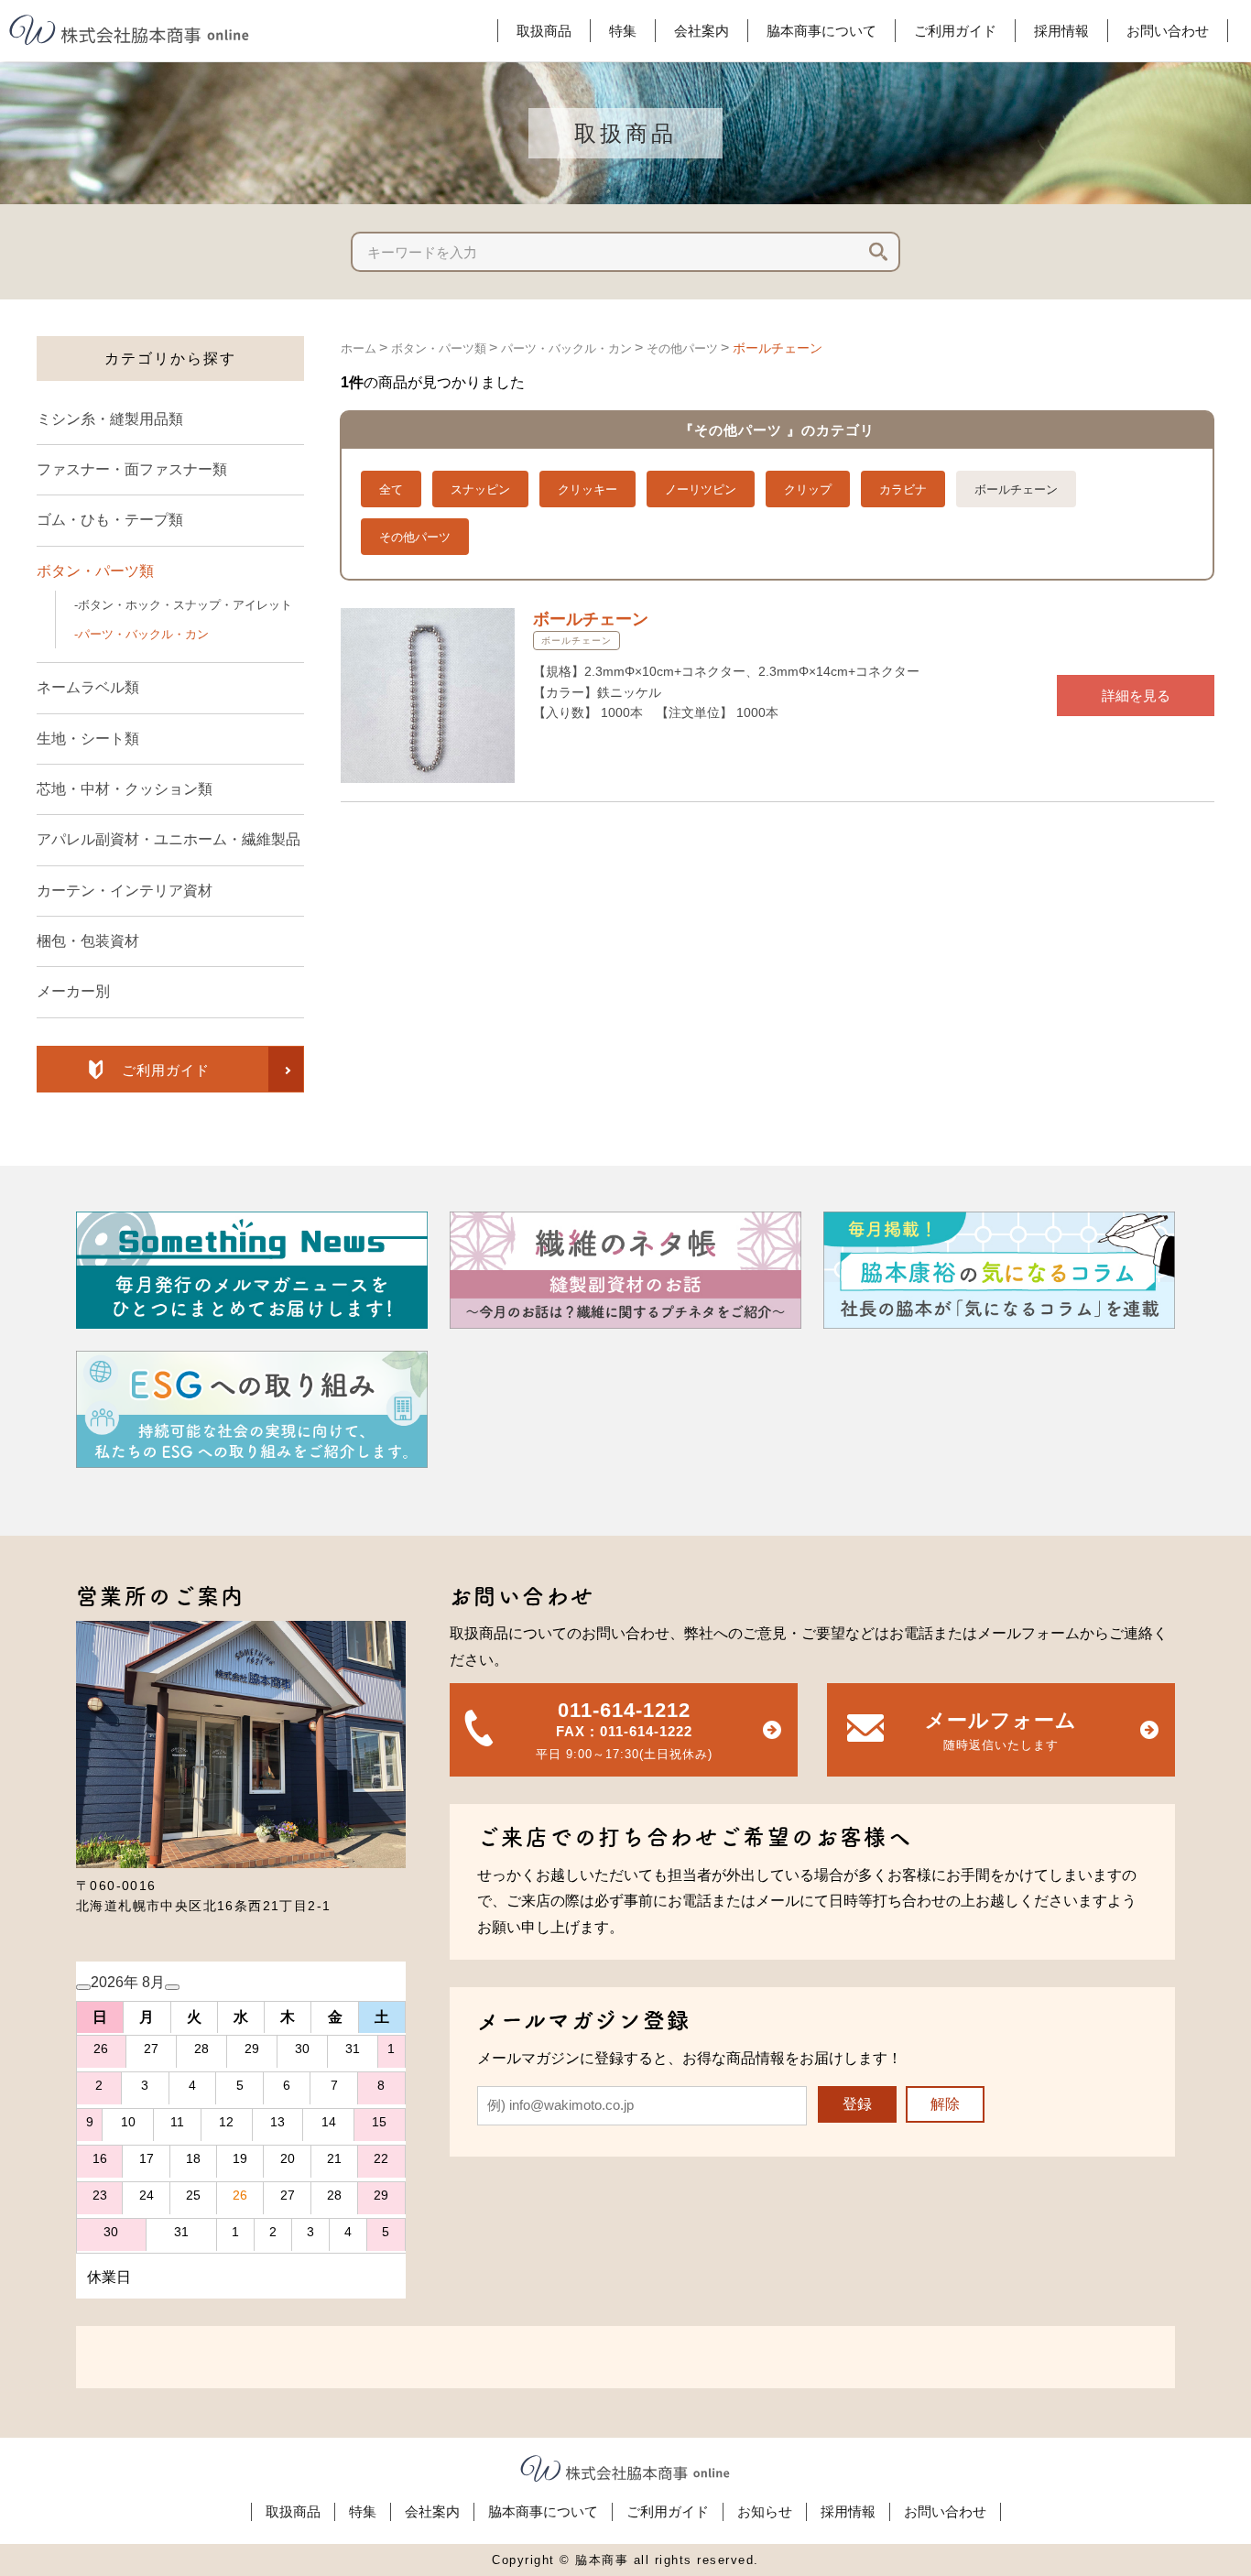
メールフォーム (1001, 1730)
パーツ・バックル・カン (143, 634)
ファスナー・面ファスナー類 (132, 469)
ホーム (359, 348)
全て (391, 489)
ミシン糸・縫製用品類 (110, 419)
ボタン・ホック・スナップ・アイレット (185, 605)
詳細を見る (1136, 696)
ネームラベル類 (88, 687)
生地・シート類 (88, 739)
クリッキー (587, 489)
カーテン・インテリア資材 (125, 891)
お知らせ (765, 2511)
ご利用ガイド (668, 2511)
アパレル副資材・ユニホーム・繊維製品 (169, 839)
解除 (945, 2104)
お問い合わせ (945, 2511)
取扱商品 (293, 2511)
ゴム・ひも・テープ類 (110, 520)
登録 (857, 2104)
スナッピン (480, 489)
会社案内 (432, 2511)
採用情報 (848, 2511)
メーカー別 (73, 991)
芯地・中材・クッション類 (125, 789)
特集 (363, 2511)
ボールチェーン (778, 348)
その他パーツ (682, 348)
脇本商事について (543, 2511)
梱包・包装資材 (88, 941)
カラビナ (903, 489)
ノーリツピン (701, 489)
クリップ (808, 489)
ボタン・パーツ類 (95, 571)
